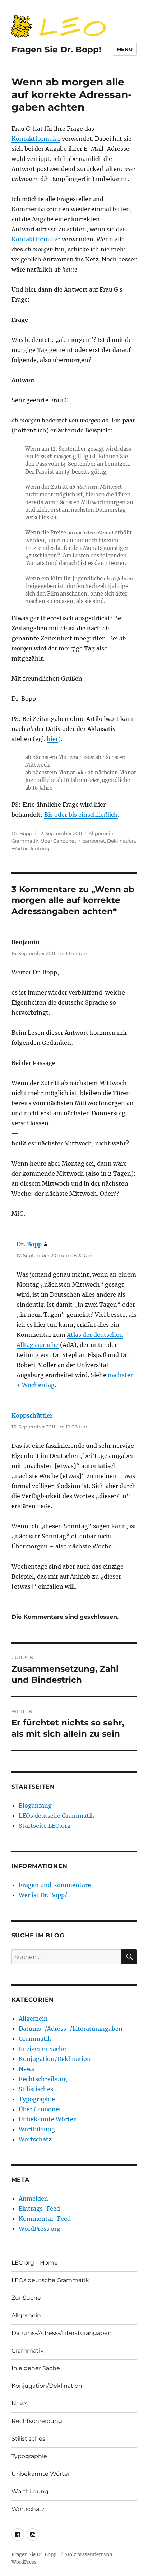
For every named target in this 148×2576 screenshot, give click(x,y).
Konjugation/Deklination (55, 2059)
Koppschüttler (32, 1416)
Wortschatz (35, 2139)
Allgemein (101, 833)
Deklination (121, 841)
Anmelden (33, 2199)
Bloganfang (35, 1806)
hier (52, 739)
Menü (125, 49)
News (26, 2069)
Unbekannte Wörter (47, 2119)
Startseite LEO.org (45, 1826)
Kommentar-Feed (45, 2219)
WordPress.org (40, 2229)
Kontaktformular (36, 139)
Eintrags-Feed (39, 2209)
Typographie (37, 2099)
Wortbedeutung (31, 848)
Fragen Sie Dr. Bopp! (56, 50)
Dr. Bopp (22, 833)
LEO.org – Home (35, 2263)
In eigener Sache (42, 2049)
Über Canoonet (58, 841)
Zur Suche (26, 2298)
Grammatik (25, 841)
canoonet (94, 841)
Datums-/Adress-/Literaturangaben (71, 2029)
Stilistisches (36, 2089)
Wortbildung (37, 2129)
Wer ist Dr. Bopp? (43, 1895)
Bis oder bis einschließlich (81, 815)
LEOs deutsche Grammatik (57, 1816)
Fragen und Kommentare (55, 1885)
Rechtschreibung (43, 2079)
